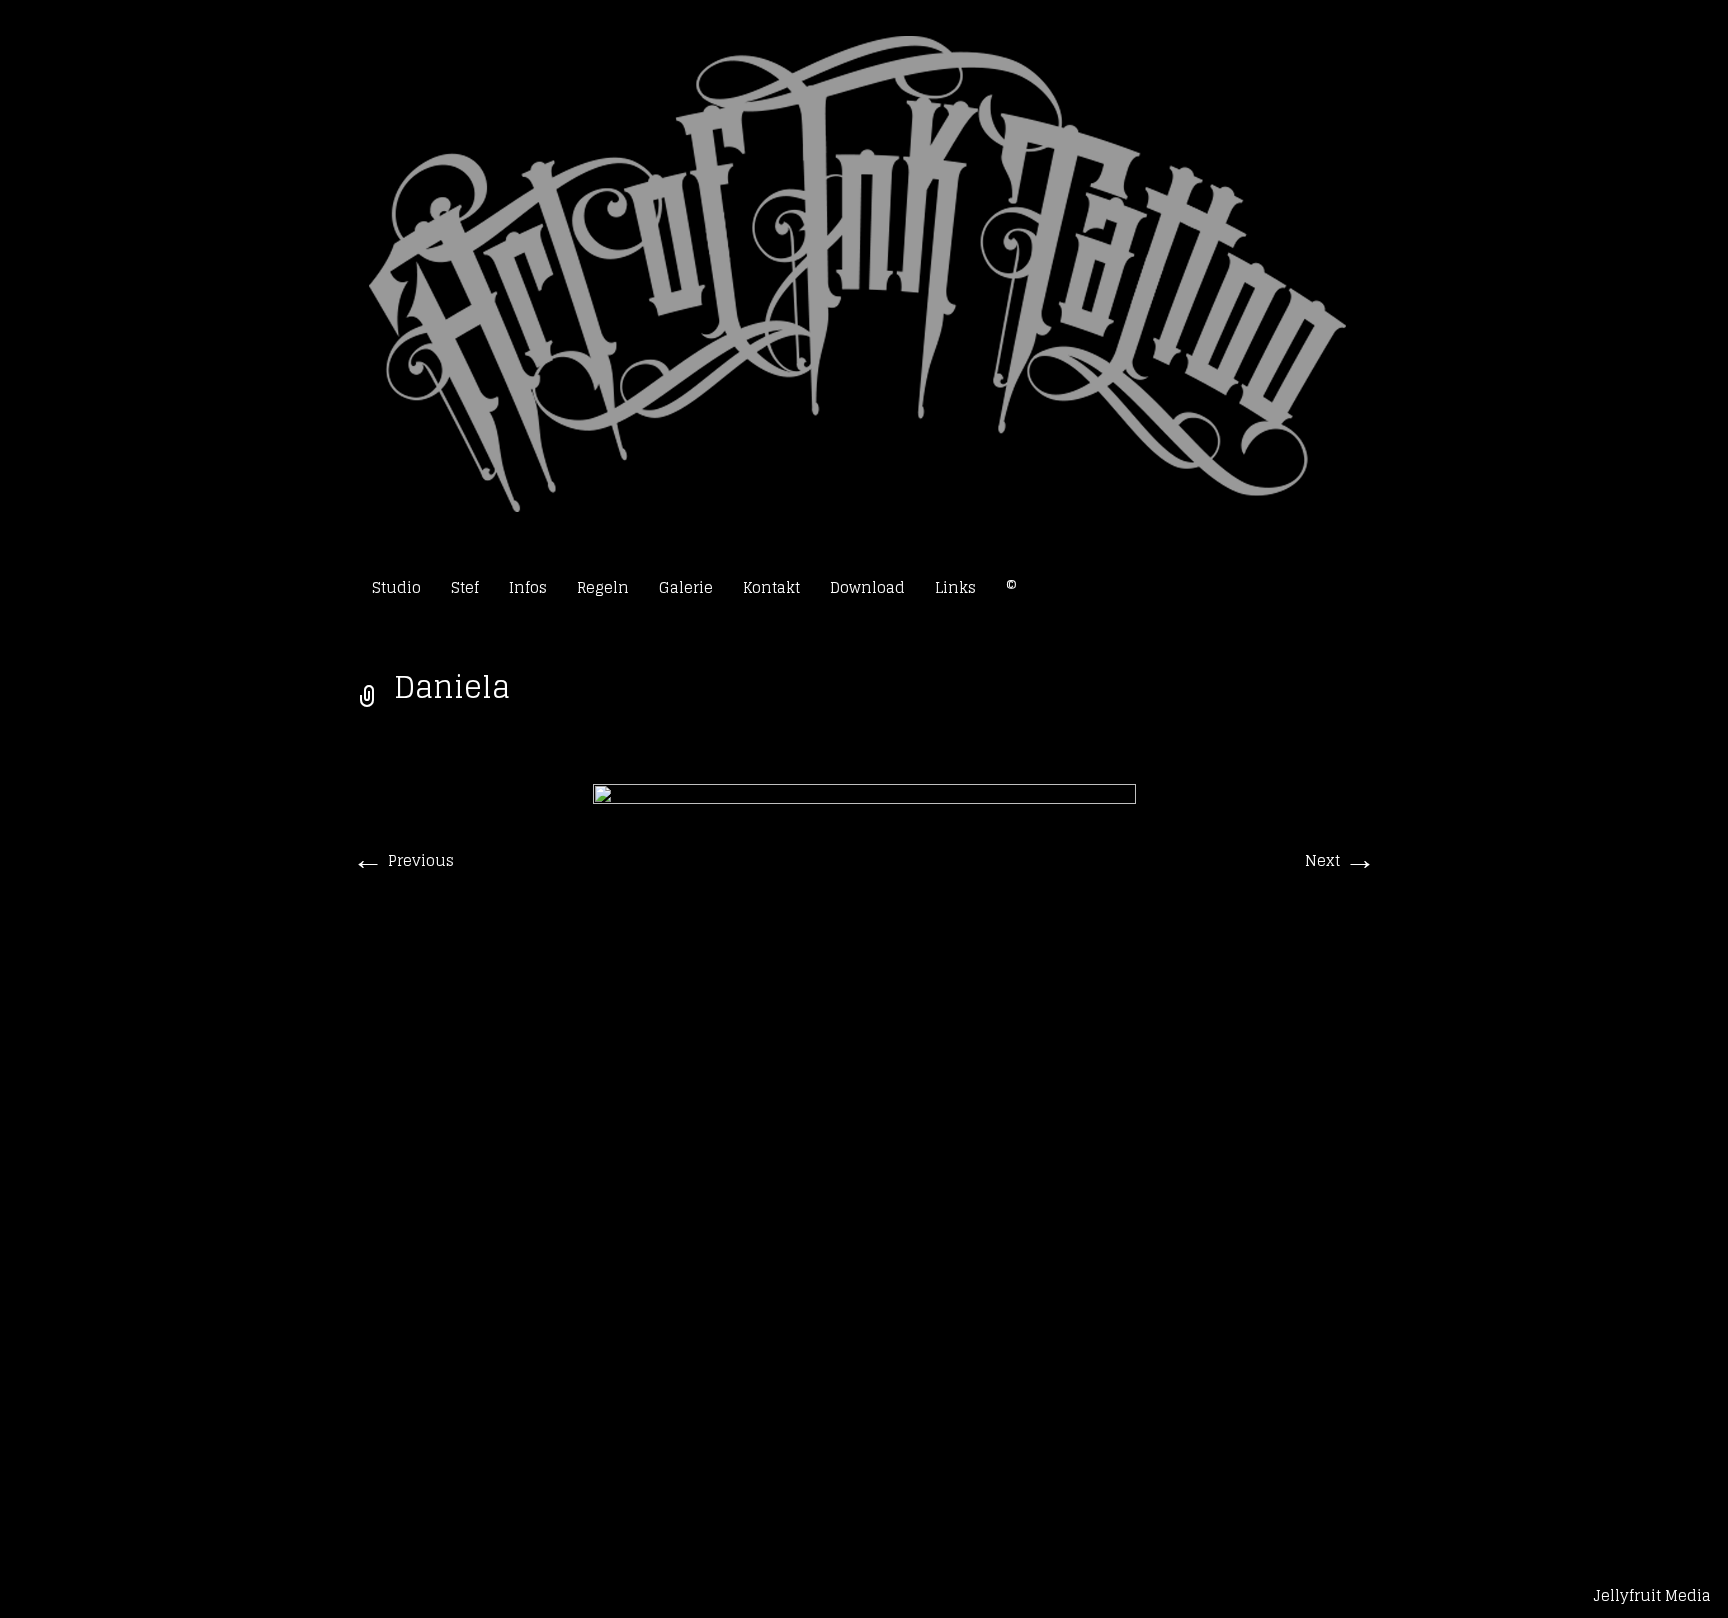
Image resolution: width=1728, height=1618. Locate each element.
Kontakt (771, 587)
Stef (465, 587)
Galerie (686, 587)
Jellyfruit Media (1652, 1595)
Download (867, 587)
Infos (528, 587)
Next (1340, 860)
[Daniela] (864, 1145)
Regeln (603, 587)
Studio (396, 587)
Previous (403, 860)
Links (955, 587)
